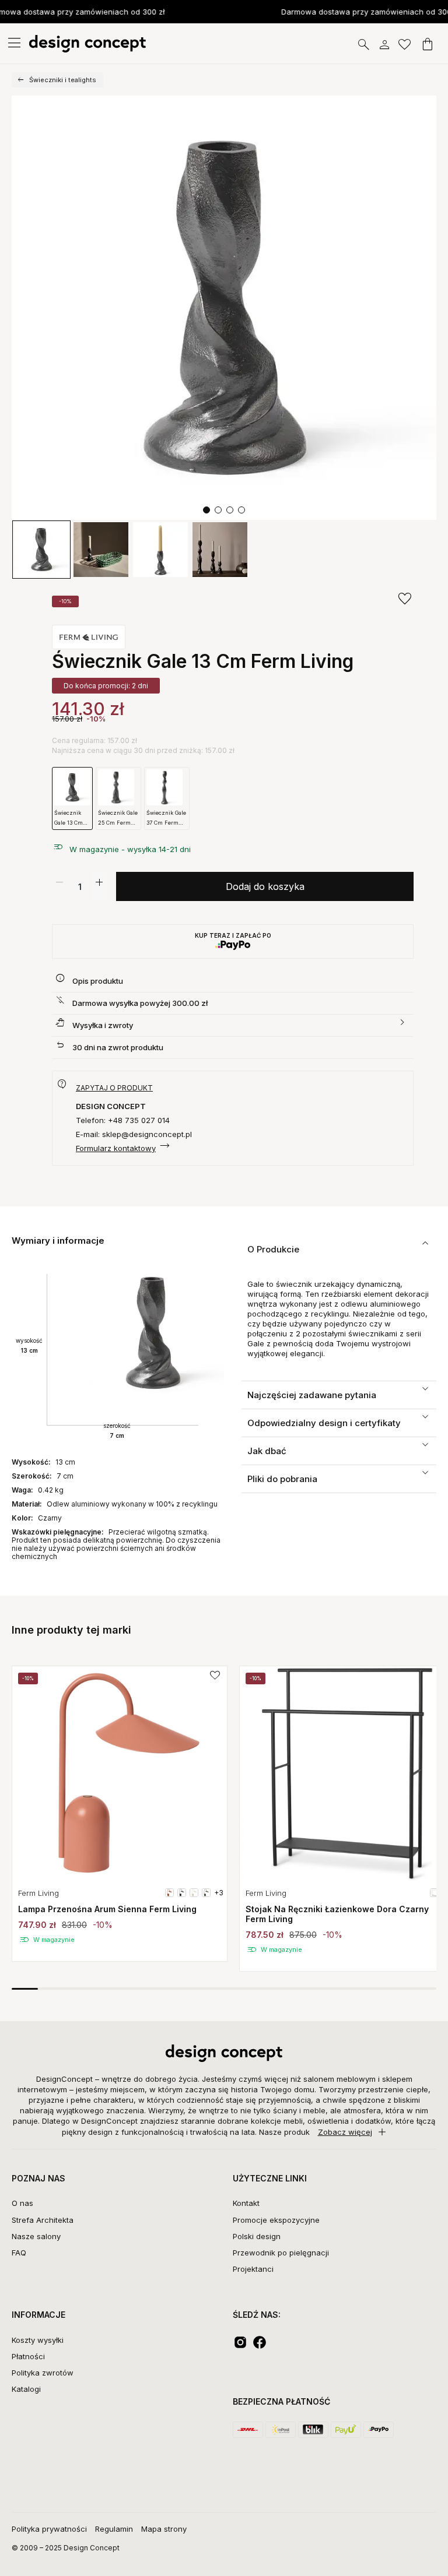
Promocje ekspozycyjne (276, 2220)
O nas (22, 2203)
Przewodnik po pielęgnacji (281, 2253)
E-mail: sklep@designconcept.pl (134, 1134)
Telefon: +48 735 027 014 (123, 1120)
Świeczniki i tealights (63, 80)
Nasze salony (36, 2236)
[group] (120, 1814)
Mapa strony (164, 2529)
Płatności (28, 2356)
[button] (206, 510)
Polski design (257, 2236)
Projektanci (253, 2269)
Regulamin (114, 2529)
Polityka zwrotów (43, 2373)
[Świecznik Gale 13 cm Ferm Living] (224, 308)
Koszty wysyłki (38, 2340)
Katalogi (26, 2389)
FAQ (19, 2253)
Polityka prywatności (49, 2529)
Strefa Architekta (43, 2220)
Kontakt (246, 2203)
